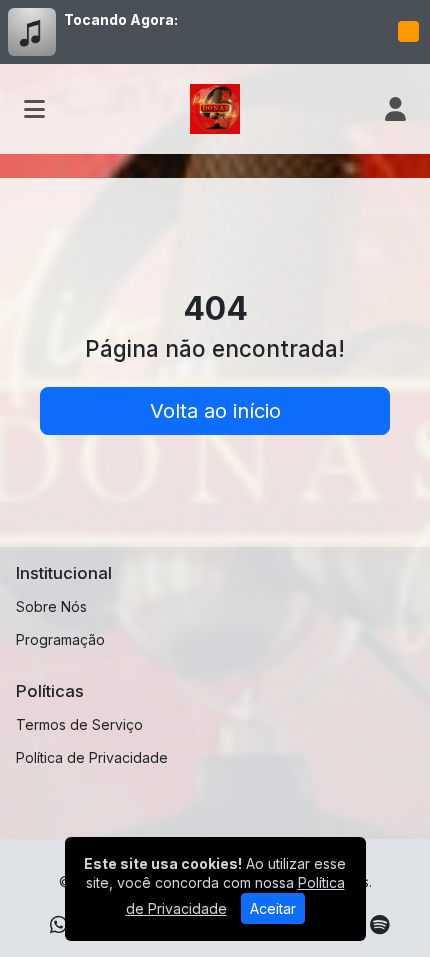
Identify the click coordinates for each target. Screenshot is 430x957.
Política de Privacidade (92, 757)
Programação (60, 639)
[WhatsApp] (59, 925)
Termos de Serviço (79, 724)
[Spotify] (379, 925)
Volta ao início (215, 411)
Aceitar (273, 908)
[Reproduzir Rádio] (408, 32)
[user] (395, 109)
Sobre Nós (51, 606)
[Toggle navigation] (34, 109)
